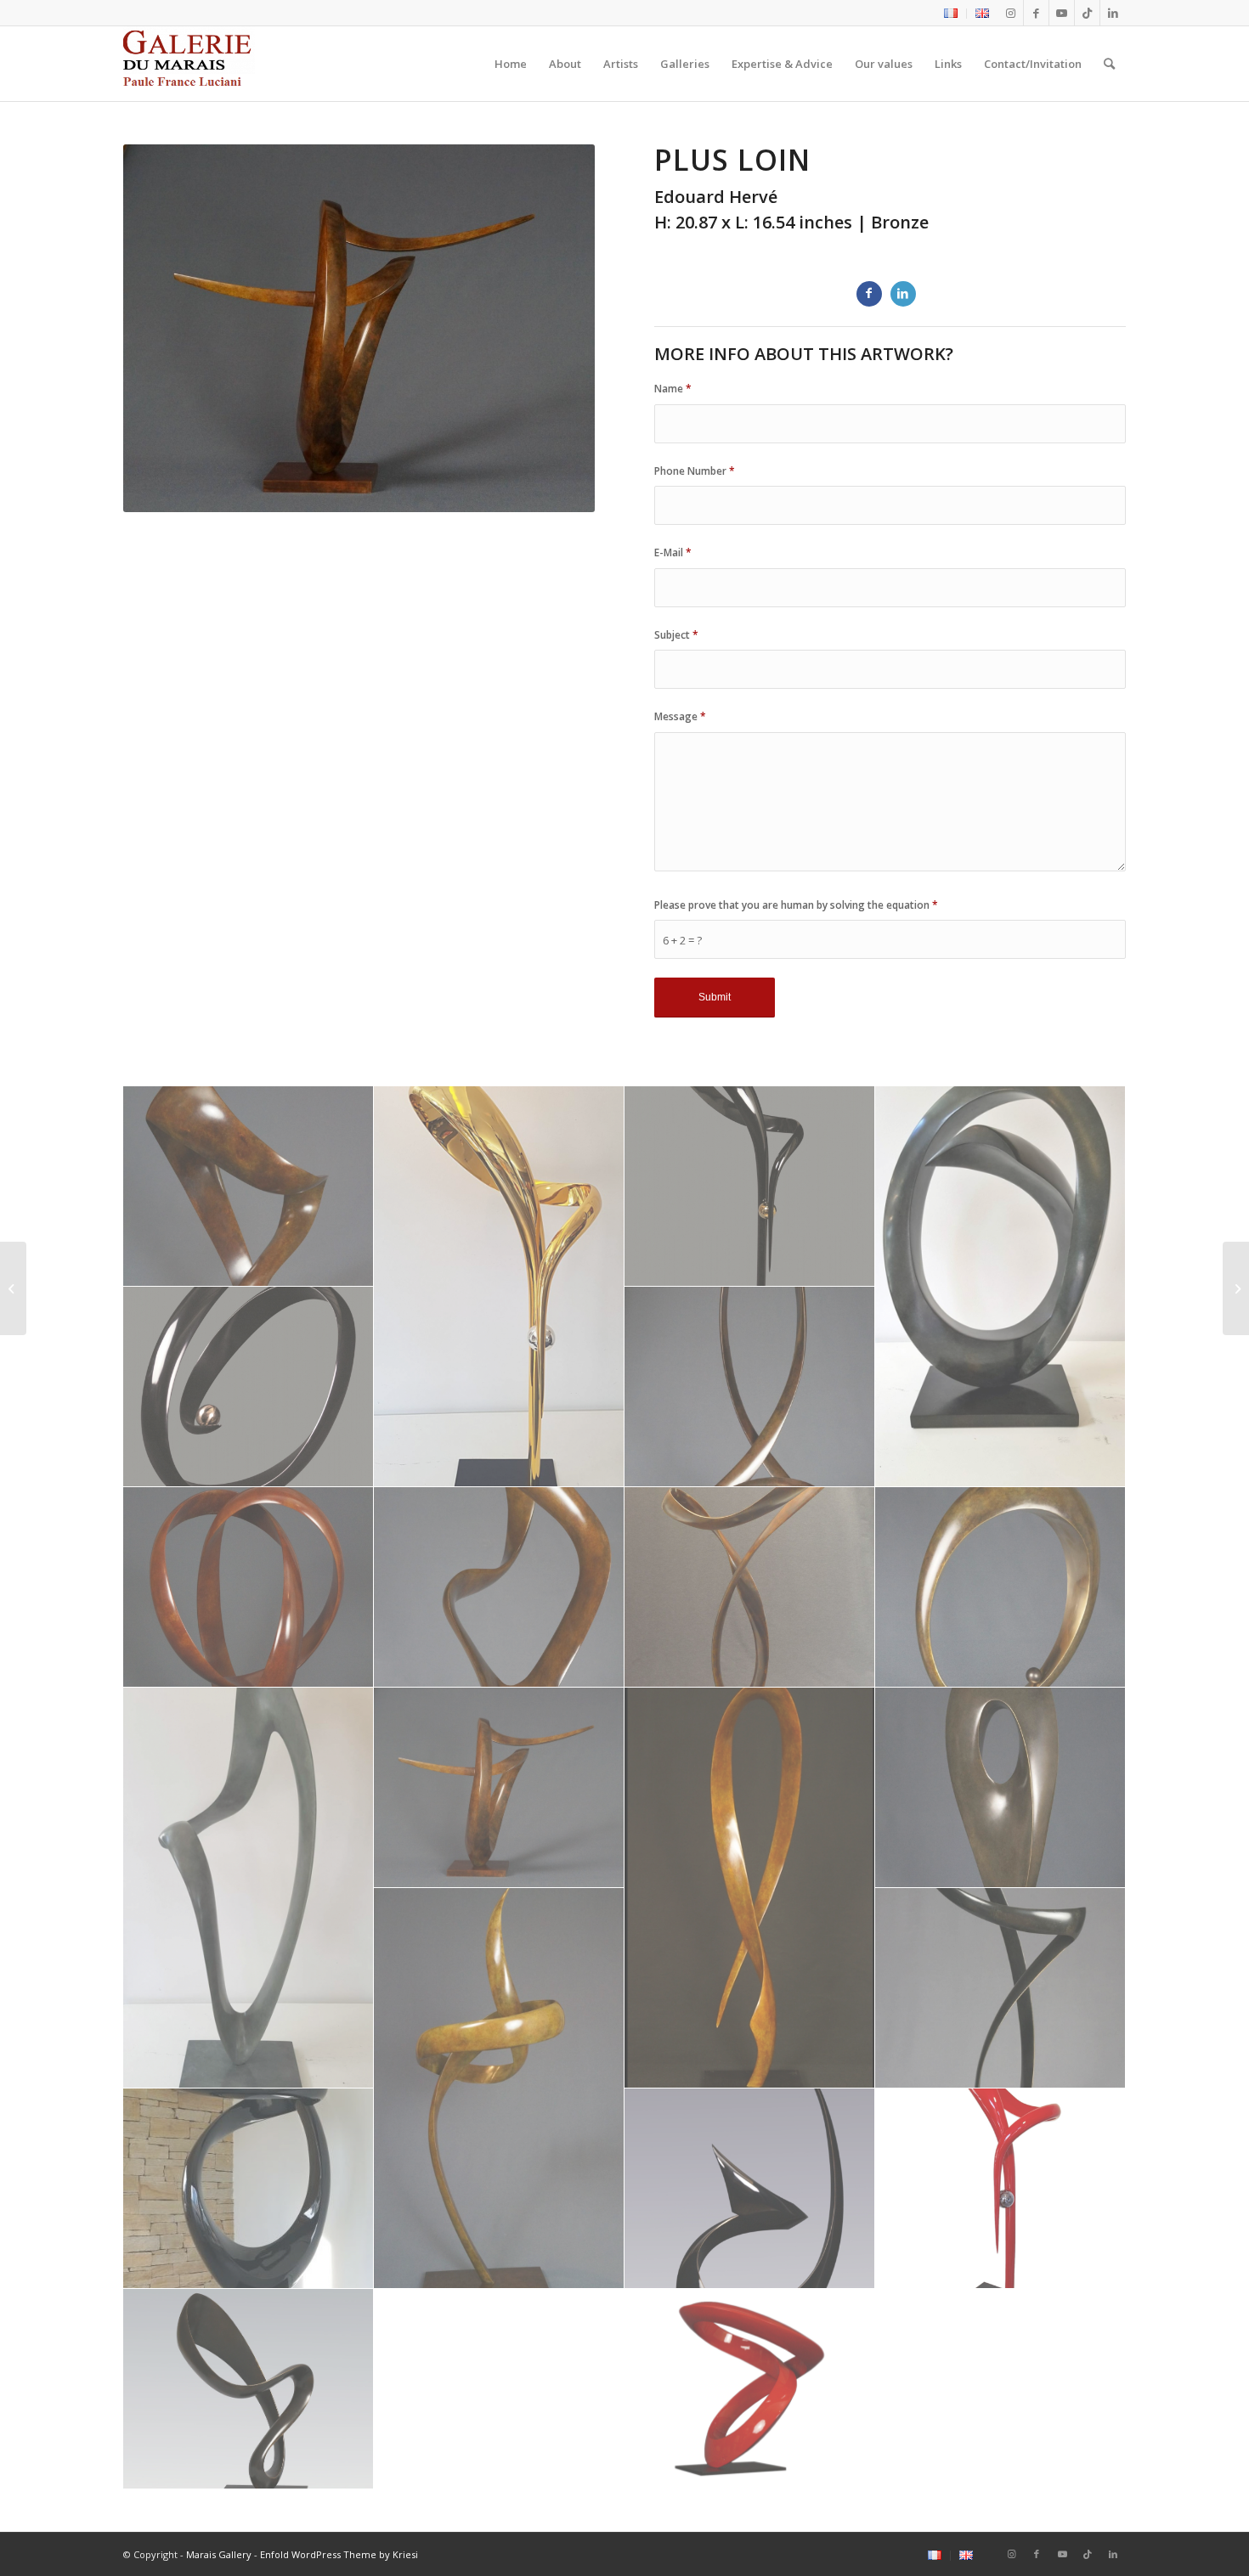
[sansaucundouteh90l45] (1000, 1988)
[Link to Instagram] (1011, 13)
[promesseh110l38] (499, 2088)
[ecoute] (1000, 1287)
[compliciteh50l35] (249, 1187)
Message (680, 716)
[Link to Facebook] (1036, 13)
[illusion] (249, 1587)
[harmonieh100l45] (750, 1387)
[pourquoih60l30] (1000, 1788)
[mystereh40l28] (1000, 1587)
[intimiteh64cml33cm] (499, 1587)
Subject (676, 635)
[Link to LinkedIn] (1113, 13)
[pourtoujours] (750, 2389)
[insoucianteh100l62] (750, 1587)
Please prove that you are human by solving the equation (796, 905)
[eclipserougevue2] (1000, 2189)
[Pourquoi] (1236, 1288)
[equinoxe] (249, 1387)
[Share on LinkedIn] (903, 294)
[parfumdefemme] (750, 1888)
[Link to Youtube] (1062, 13)
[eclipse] (499, 1287)
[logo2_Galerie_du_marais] (189, 64)
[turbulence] (750, 2189)
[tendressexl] (249, 2189)
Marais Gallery (219, 2554)
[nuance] (249, 1888)
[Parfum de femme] (13, 1288)
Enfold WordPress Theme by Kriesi (339, 2554)
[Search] (1109, 64)
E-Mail (673, 552)
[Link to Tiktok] (1087, 13)
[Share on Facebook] (869, 294)
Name (673, 389)
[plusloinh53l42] (499, 1788)
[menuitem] (951, 14)
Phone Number (695, 471)
